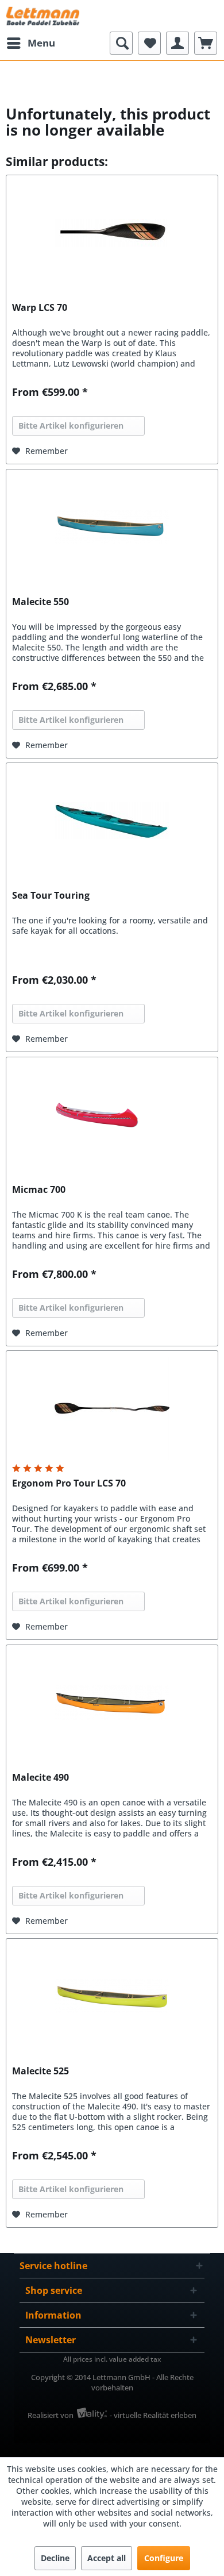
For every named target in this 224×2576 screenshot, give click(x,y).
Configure (164, 2558)
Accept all (107, 2558)
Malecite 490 (40, 1778)
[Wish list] (149, 43)
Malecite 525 (40, 2071)
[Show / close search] (121, 43)
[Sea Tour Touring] (112, 821)
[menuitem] (30, 43)
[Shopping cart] (206, 43)
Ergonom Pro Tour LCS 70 (69, 1483)
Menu (41, 43)
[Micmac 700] (112, 1115)
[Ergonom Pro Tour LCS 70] (112, 1408)
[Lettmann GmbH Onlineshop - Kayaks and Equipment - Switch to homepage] (43, 16)
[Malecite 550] (112, 527)
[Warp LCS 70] (112, 233)
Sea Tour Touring (51, 896)
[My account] (177, 43)
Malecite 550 (40, 602)
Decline (55, 2558)
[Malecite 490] (112, 1703)
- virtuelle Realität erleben (153, 2415)
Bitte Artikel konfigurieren (71, 426)
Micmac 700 (39, 1190)
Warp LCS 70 (40, 308)
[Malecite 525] (112, 1996)
